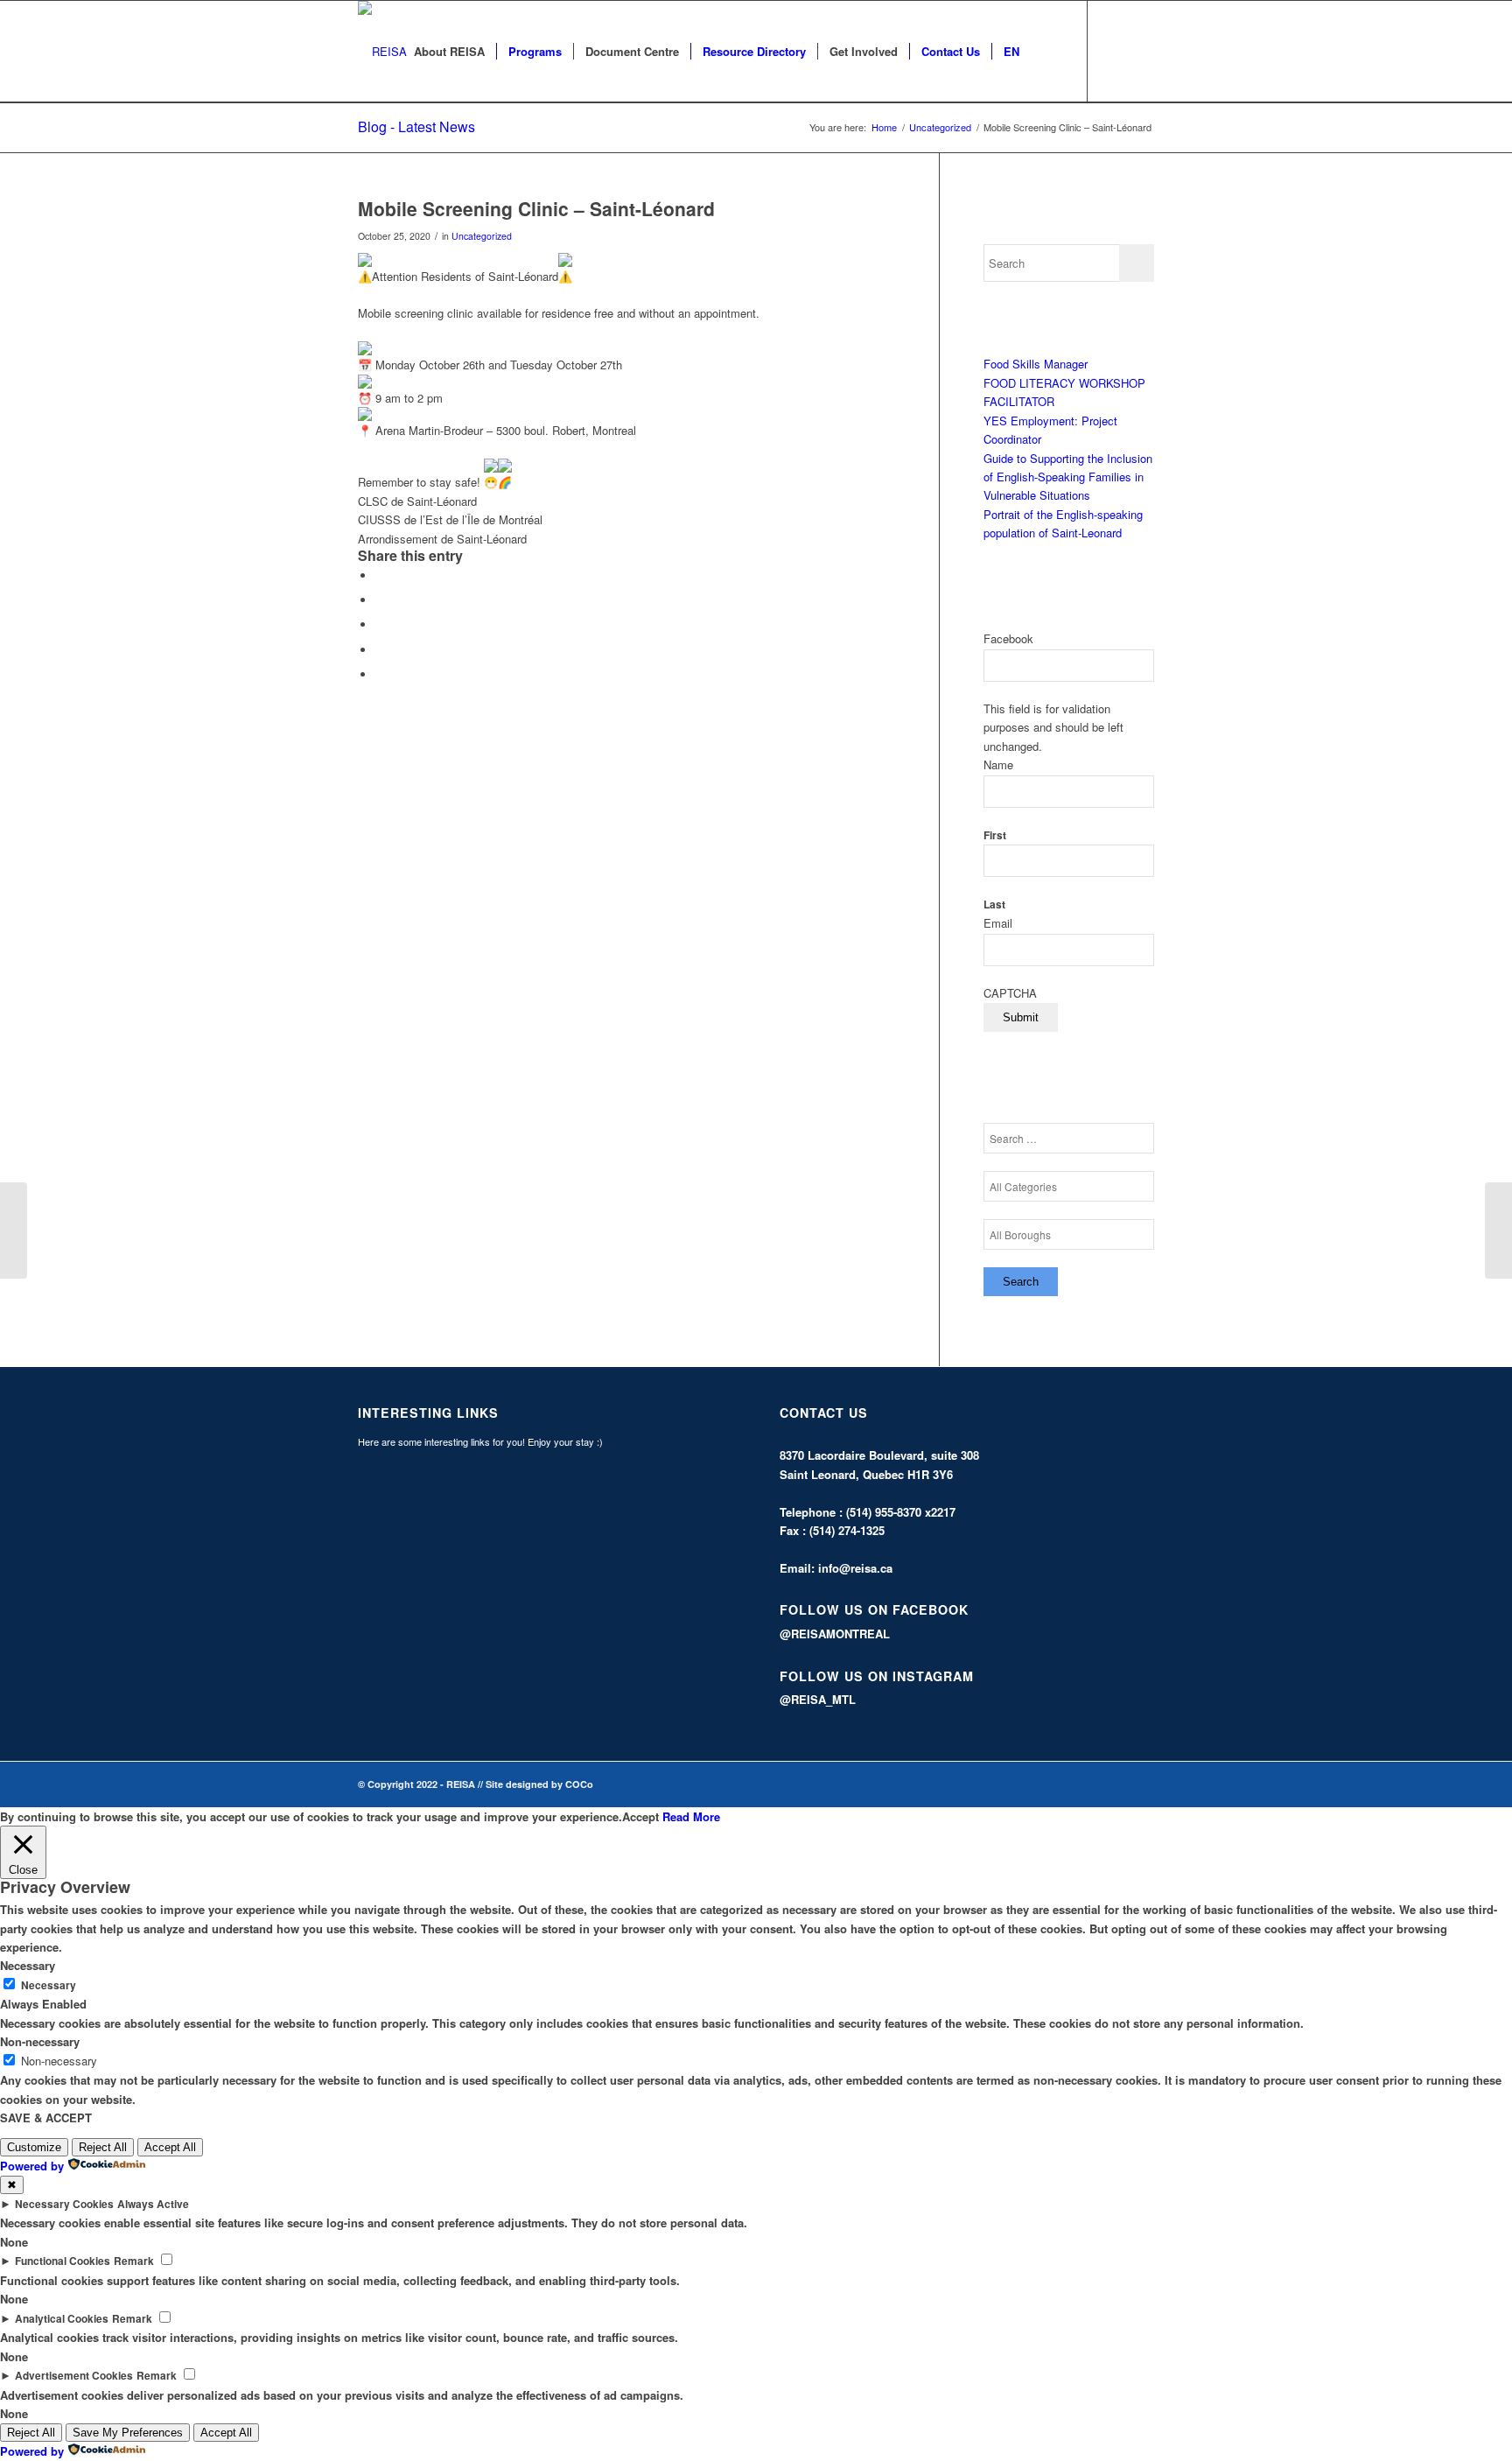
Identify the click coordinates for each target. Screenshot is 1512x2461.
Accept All (170, 2147)
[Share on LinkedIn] (380, 650)
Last (994, 904)
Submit (1021, 1017)
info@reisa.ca (855, 1568)
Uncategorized (482, 236)
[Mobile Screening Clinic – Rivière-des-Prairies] (14, 1230)
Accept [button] (640, 1816)
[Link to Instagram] (1141, 51)
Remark (134, 2261)
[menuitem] (449, 52)
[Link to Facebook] (1115, 51)
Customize (34, 2147)
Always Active (153, 2204)
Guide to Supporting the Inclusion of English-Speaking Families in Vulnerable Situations (1068, 477)
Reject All (103, 2147)
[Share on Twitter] (380, 600)
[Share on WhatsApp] (380, 624)
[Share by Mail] (380, 674)
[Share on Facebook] (380, 575)
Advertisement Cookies (74, 2376)
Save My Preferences (128, 2433)
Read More (691, 1816)
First (995, 835)
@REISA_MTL (818, 1699)
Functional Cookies (63, 2261)
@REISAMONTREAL (835, 1634)
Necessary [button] (28, 1965)
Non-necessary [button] (40, 2041)
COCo (579, 1784)
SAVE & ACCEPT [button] (46, 2117)
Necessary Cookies (64, 2204)
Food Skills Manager (1036, 364)
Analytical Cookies (62, 2319)
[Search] (1048, 52)
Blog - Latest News (416, 126)
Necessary (49, 1985)
